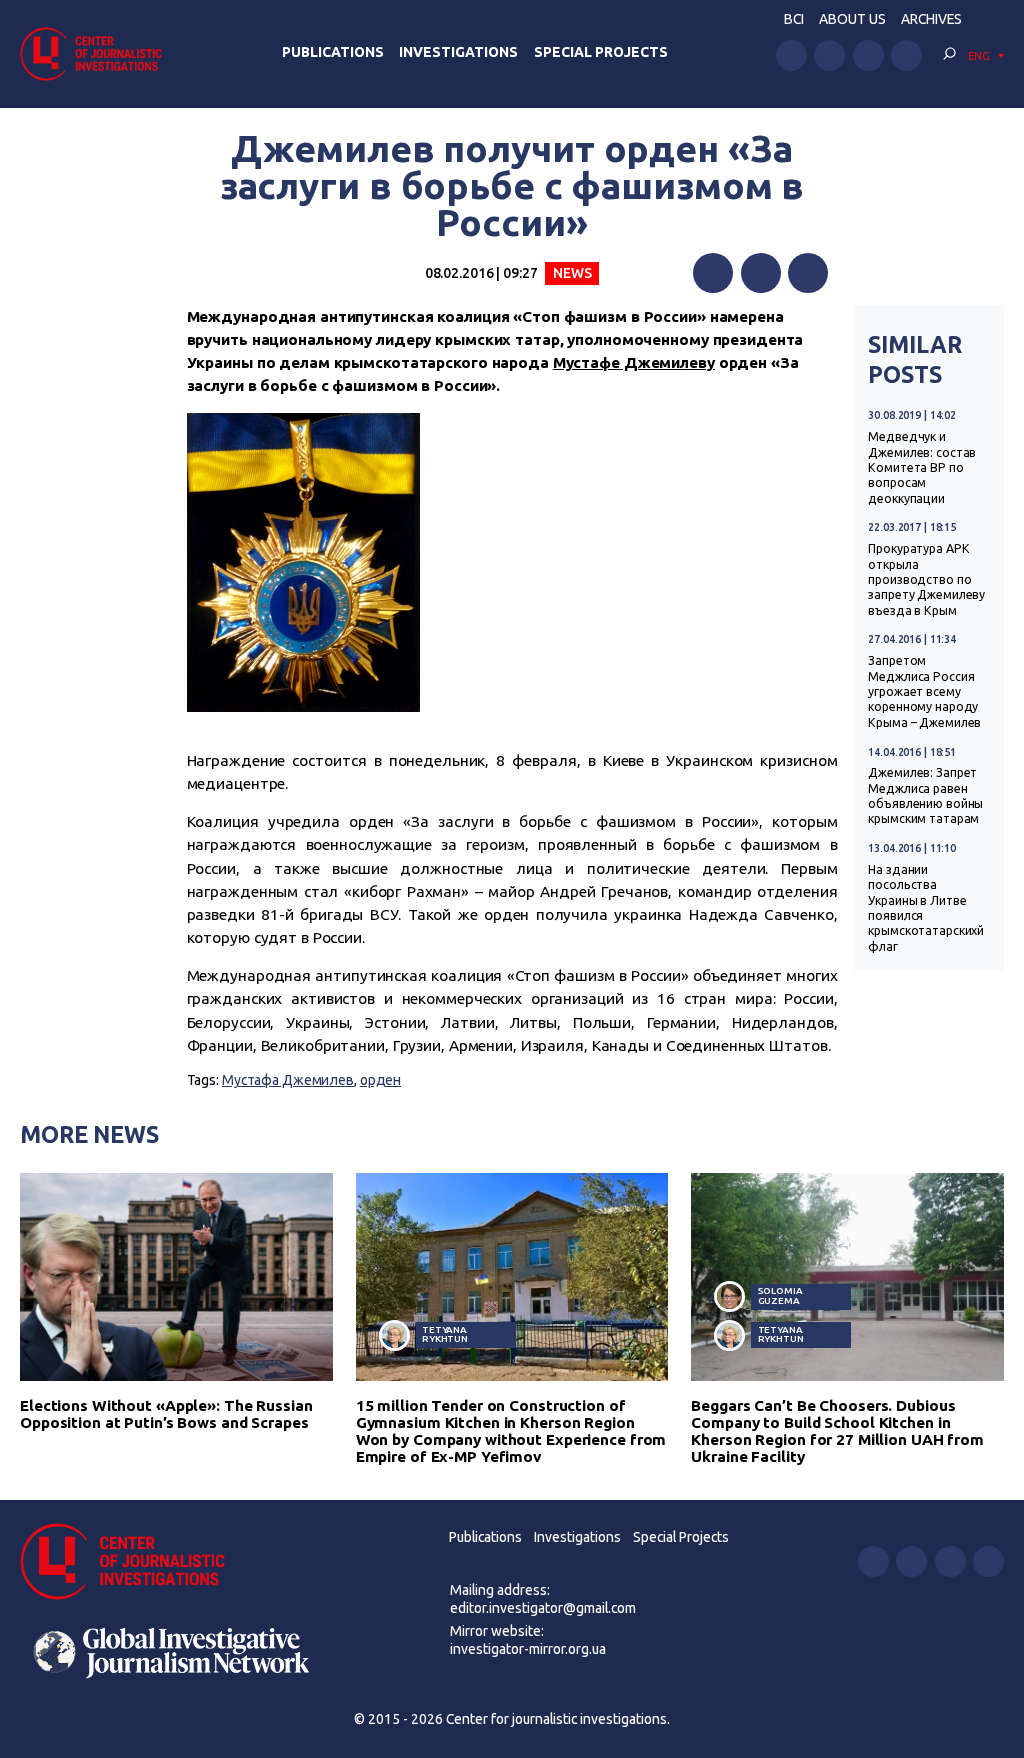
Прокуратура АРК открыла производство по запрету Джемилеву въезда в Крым (926, 579)
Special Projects (601, 52)
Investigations (458, 52)
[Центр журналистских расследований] (97, 53)
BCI (794, 19)
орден (380, 1080)
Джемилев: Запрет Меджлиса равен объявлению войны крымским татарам (925, 795)
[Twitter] (761, 273)
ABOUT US (852, 19)
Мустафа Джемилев (288, 1080)
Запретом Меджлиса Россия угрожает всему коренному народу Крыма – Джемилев (924, 691)
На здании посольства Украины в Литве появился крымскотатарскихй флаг (926, 908)
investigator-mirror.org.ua (528, 1649)
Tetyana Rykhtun (445, 1334)
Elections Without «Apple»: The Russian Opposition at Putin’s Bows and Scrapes (166, 1414)
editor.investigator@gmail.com (543, 1608)
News (572, 273)
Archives (931, 19)
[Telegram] (808, 273)
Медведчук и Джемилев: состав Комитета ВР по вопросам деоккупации (922, 467)
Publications (333, 52)
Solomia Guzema (780, 1295)
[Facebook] (713, 273)
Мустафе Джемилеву (634, 362)
